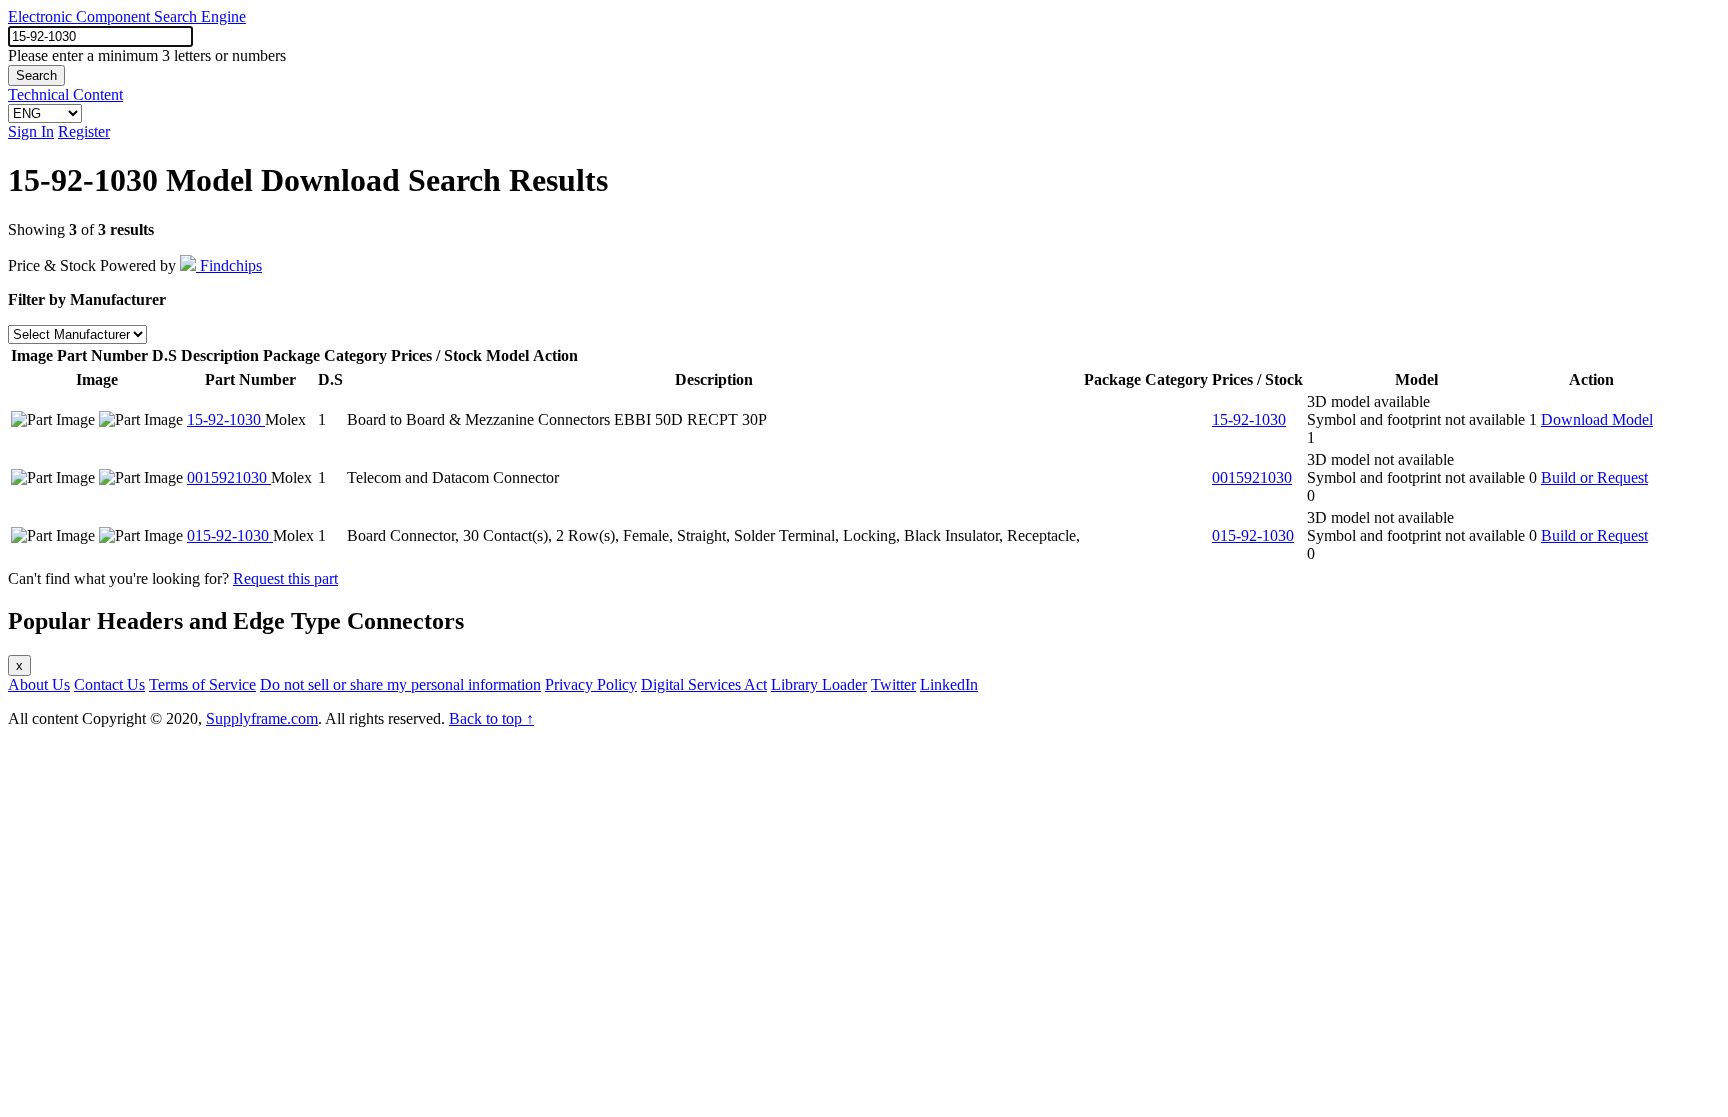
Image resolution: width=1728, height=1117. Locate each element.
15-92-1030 (226, 419)
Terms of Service (202, 684)
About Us (39, 684)
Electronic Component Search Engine (127, 16)
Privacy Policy (591, 684)
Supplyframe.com (262, 718)
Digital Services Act (704, 684)
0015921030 (229, 477)
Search (36, 75)
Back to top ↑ (491, 718)
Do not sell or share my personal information (400, 684)
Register (84, 131)
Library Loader (819, 684)
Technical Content (65, 94)
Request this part (285, 578)
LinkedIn (949, 684)
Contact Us (109, 684)
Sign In (31, 131)
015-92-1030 (230, 535)
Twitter (893, 684)
